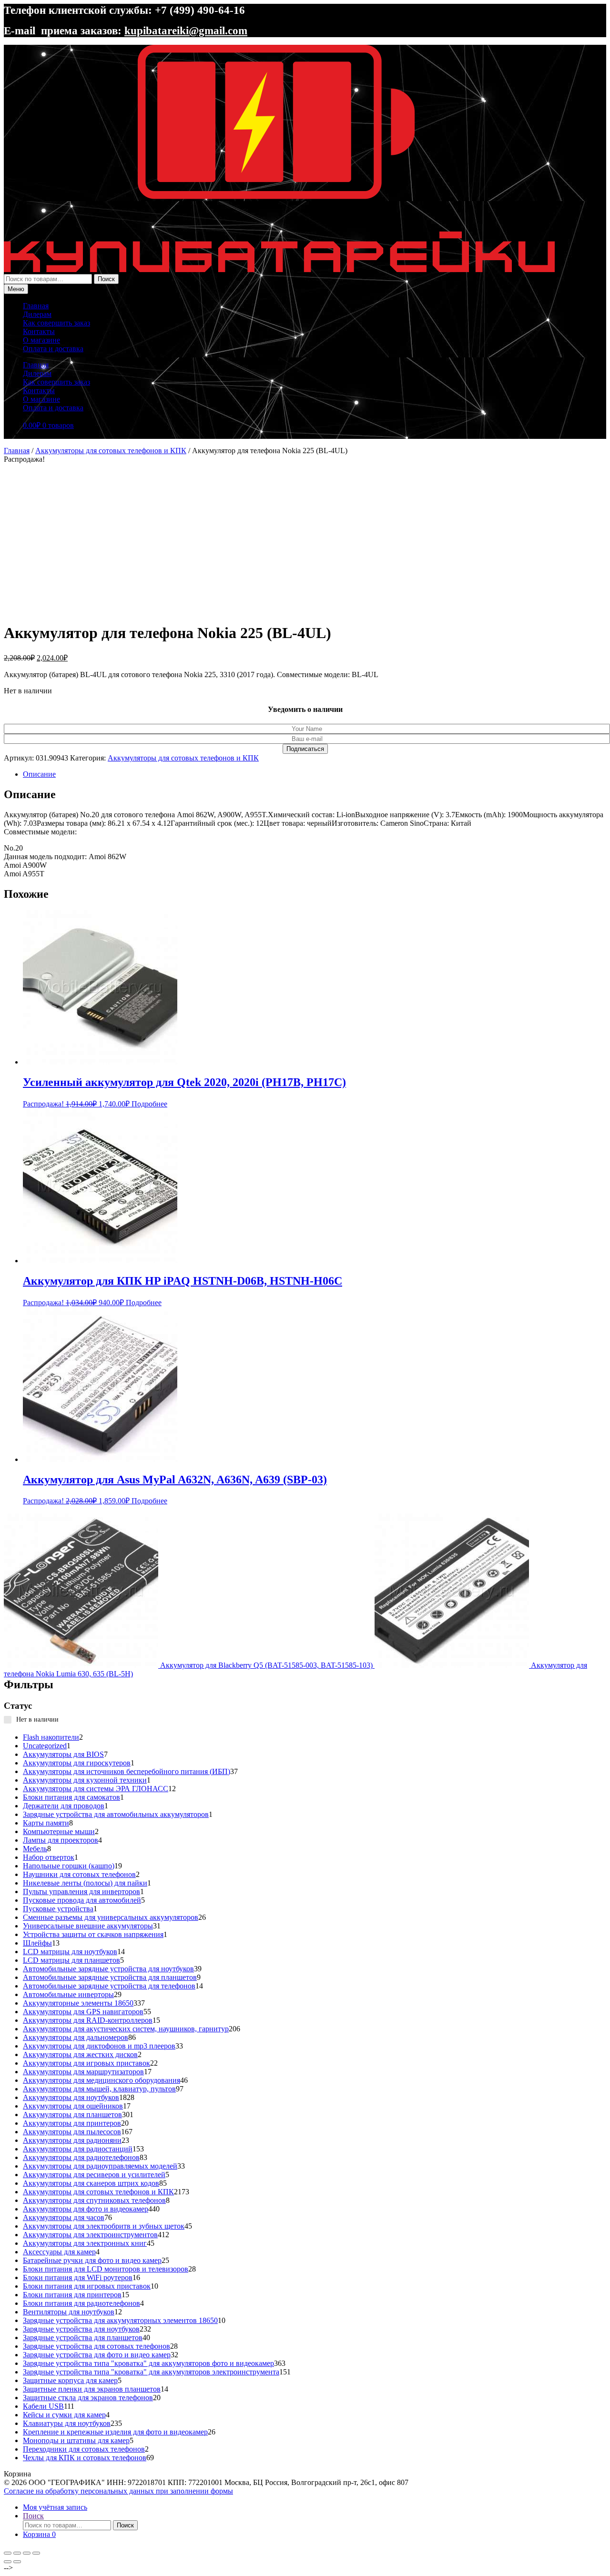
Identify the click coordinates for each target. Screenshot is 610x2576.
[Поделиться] (27, 2553)
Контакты (39, 331)
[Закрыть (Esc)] (36, 2553)
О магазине (41, 340)
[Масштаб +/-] (8, 2553)
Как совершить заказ (56, 323)
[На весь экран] (17, 2553)
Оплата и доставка (53, 349)
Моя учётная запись (55, 2507)
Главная (36, 306)
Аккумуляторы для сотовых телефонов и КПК (111, 451)
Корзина (39, 2534)
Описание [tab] (39, 774)
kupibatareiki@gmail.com (186, 30)
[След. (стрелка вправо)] (17, 2562)
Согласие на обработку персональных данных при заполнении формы (118, 2491)
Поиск (106, 279)
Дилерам (37, 314)
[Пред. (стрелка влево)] (8, 2562)
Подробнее (149, 1104)
